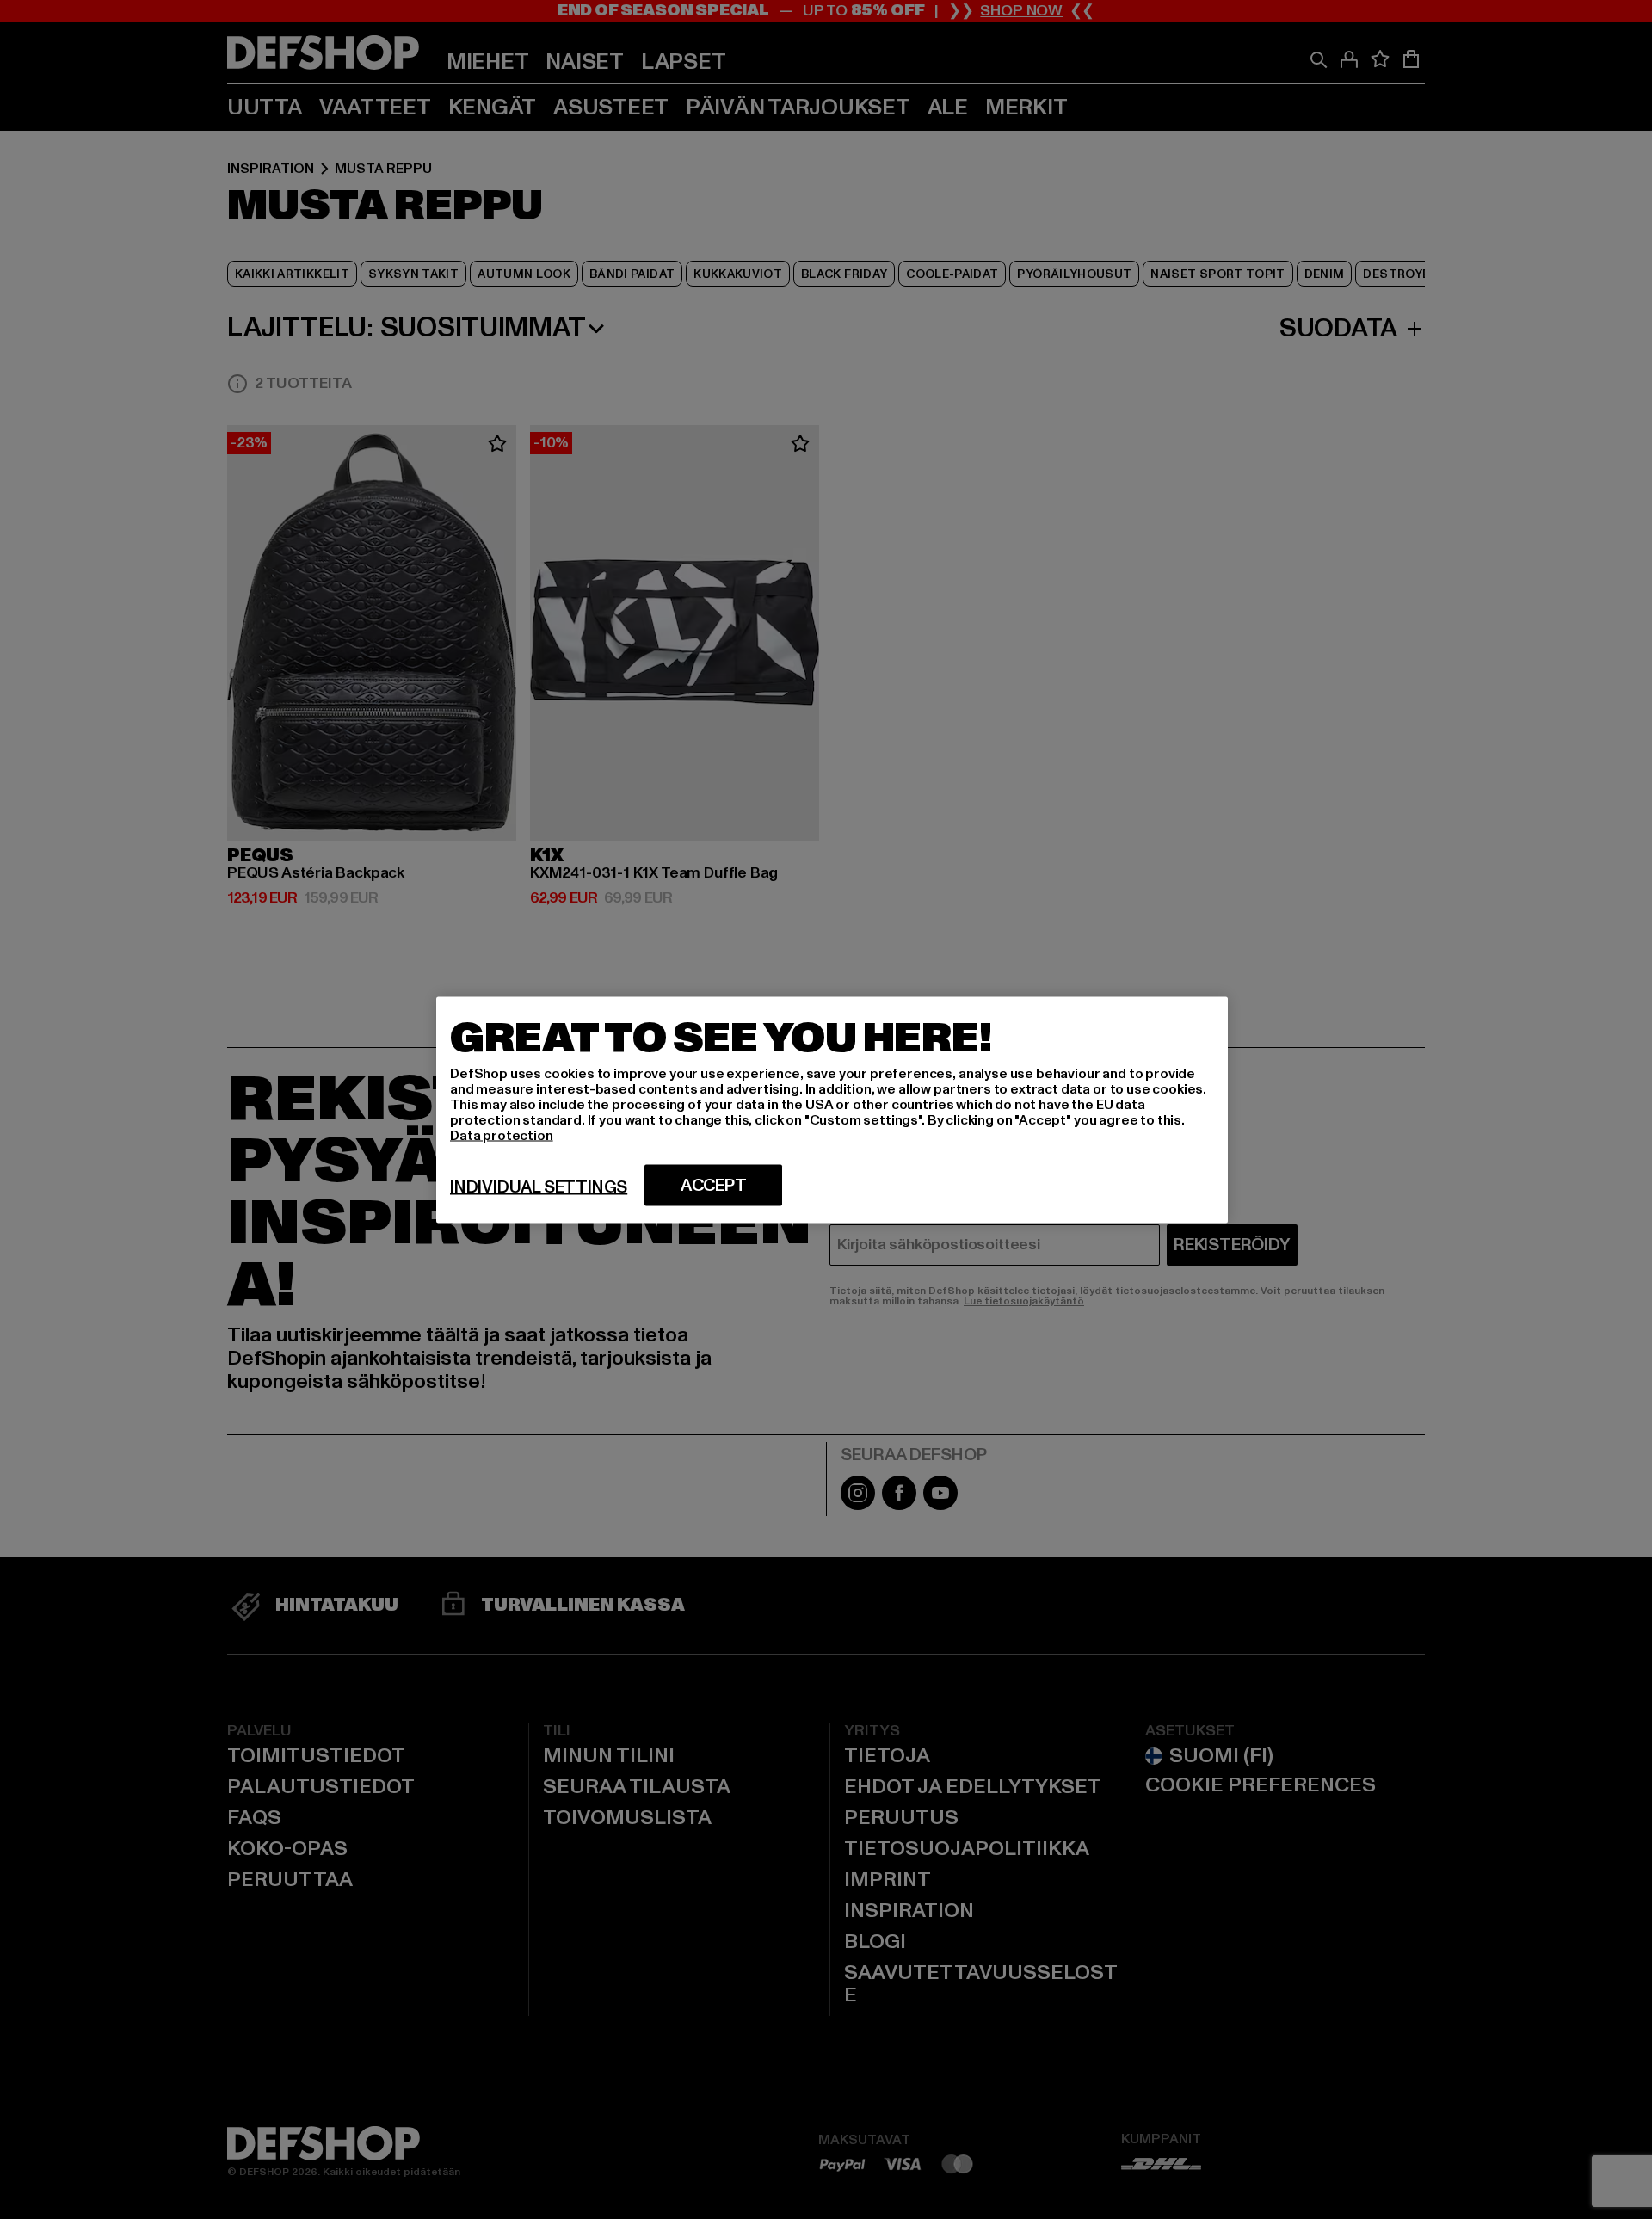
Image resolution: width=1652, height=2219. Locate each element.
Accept (714, 1185)
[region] (832, 1109)
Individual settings (539, 1187)
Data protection (502, 1135)
